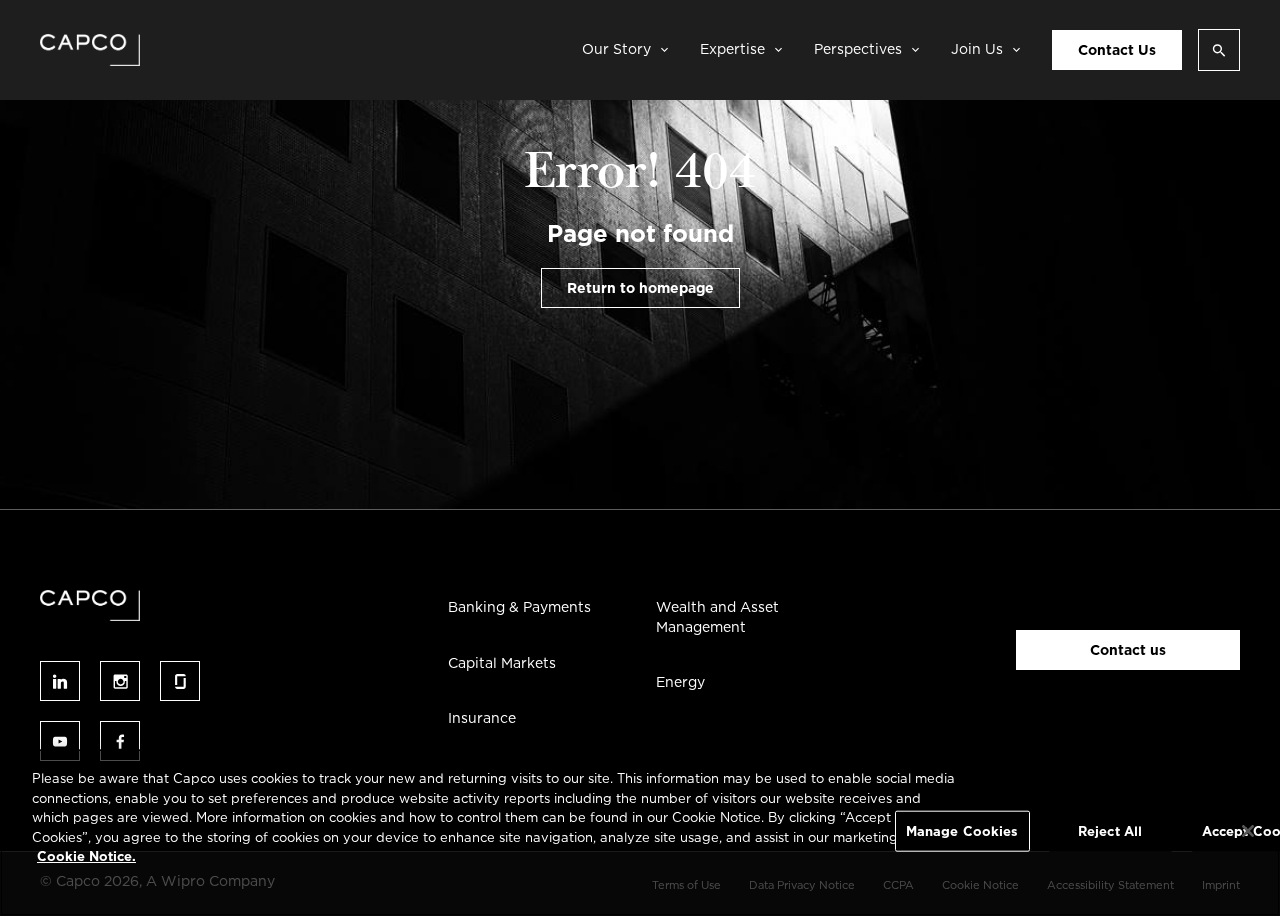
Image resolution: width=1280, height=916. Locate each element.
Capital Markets (502, 663)
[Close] (1248, 831)
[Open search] (1219, 50)
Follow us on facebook (120, 741)
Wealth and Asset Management (717, 617)
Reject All (1110, 830)
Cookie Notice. (86, 856)
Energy (680, 682)
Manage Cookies (962, 830)
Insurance (482, 718)
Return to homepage (640, 288)
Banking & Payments (519, 607)
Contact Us (1117, 50)
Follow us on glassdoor (180, 681)
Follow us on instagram (120, 681)
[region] (640, 832)
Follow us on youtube (60, 741)
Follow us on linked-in (60, 681)
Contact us (1128, 650)
